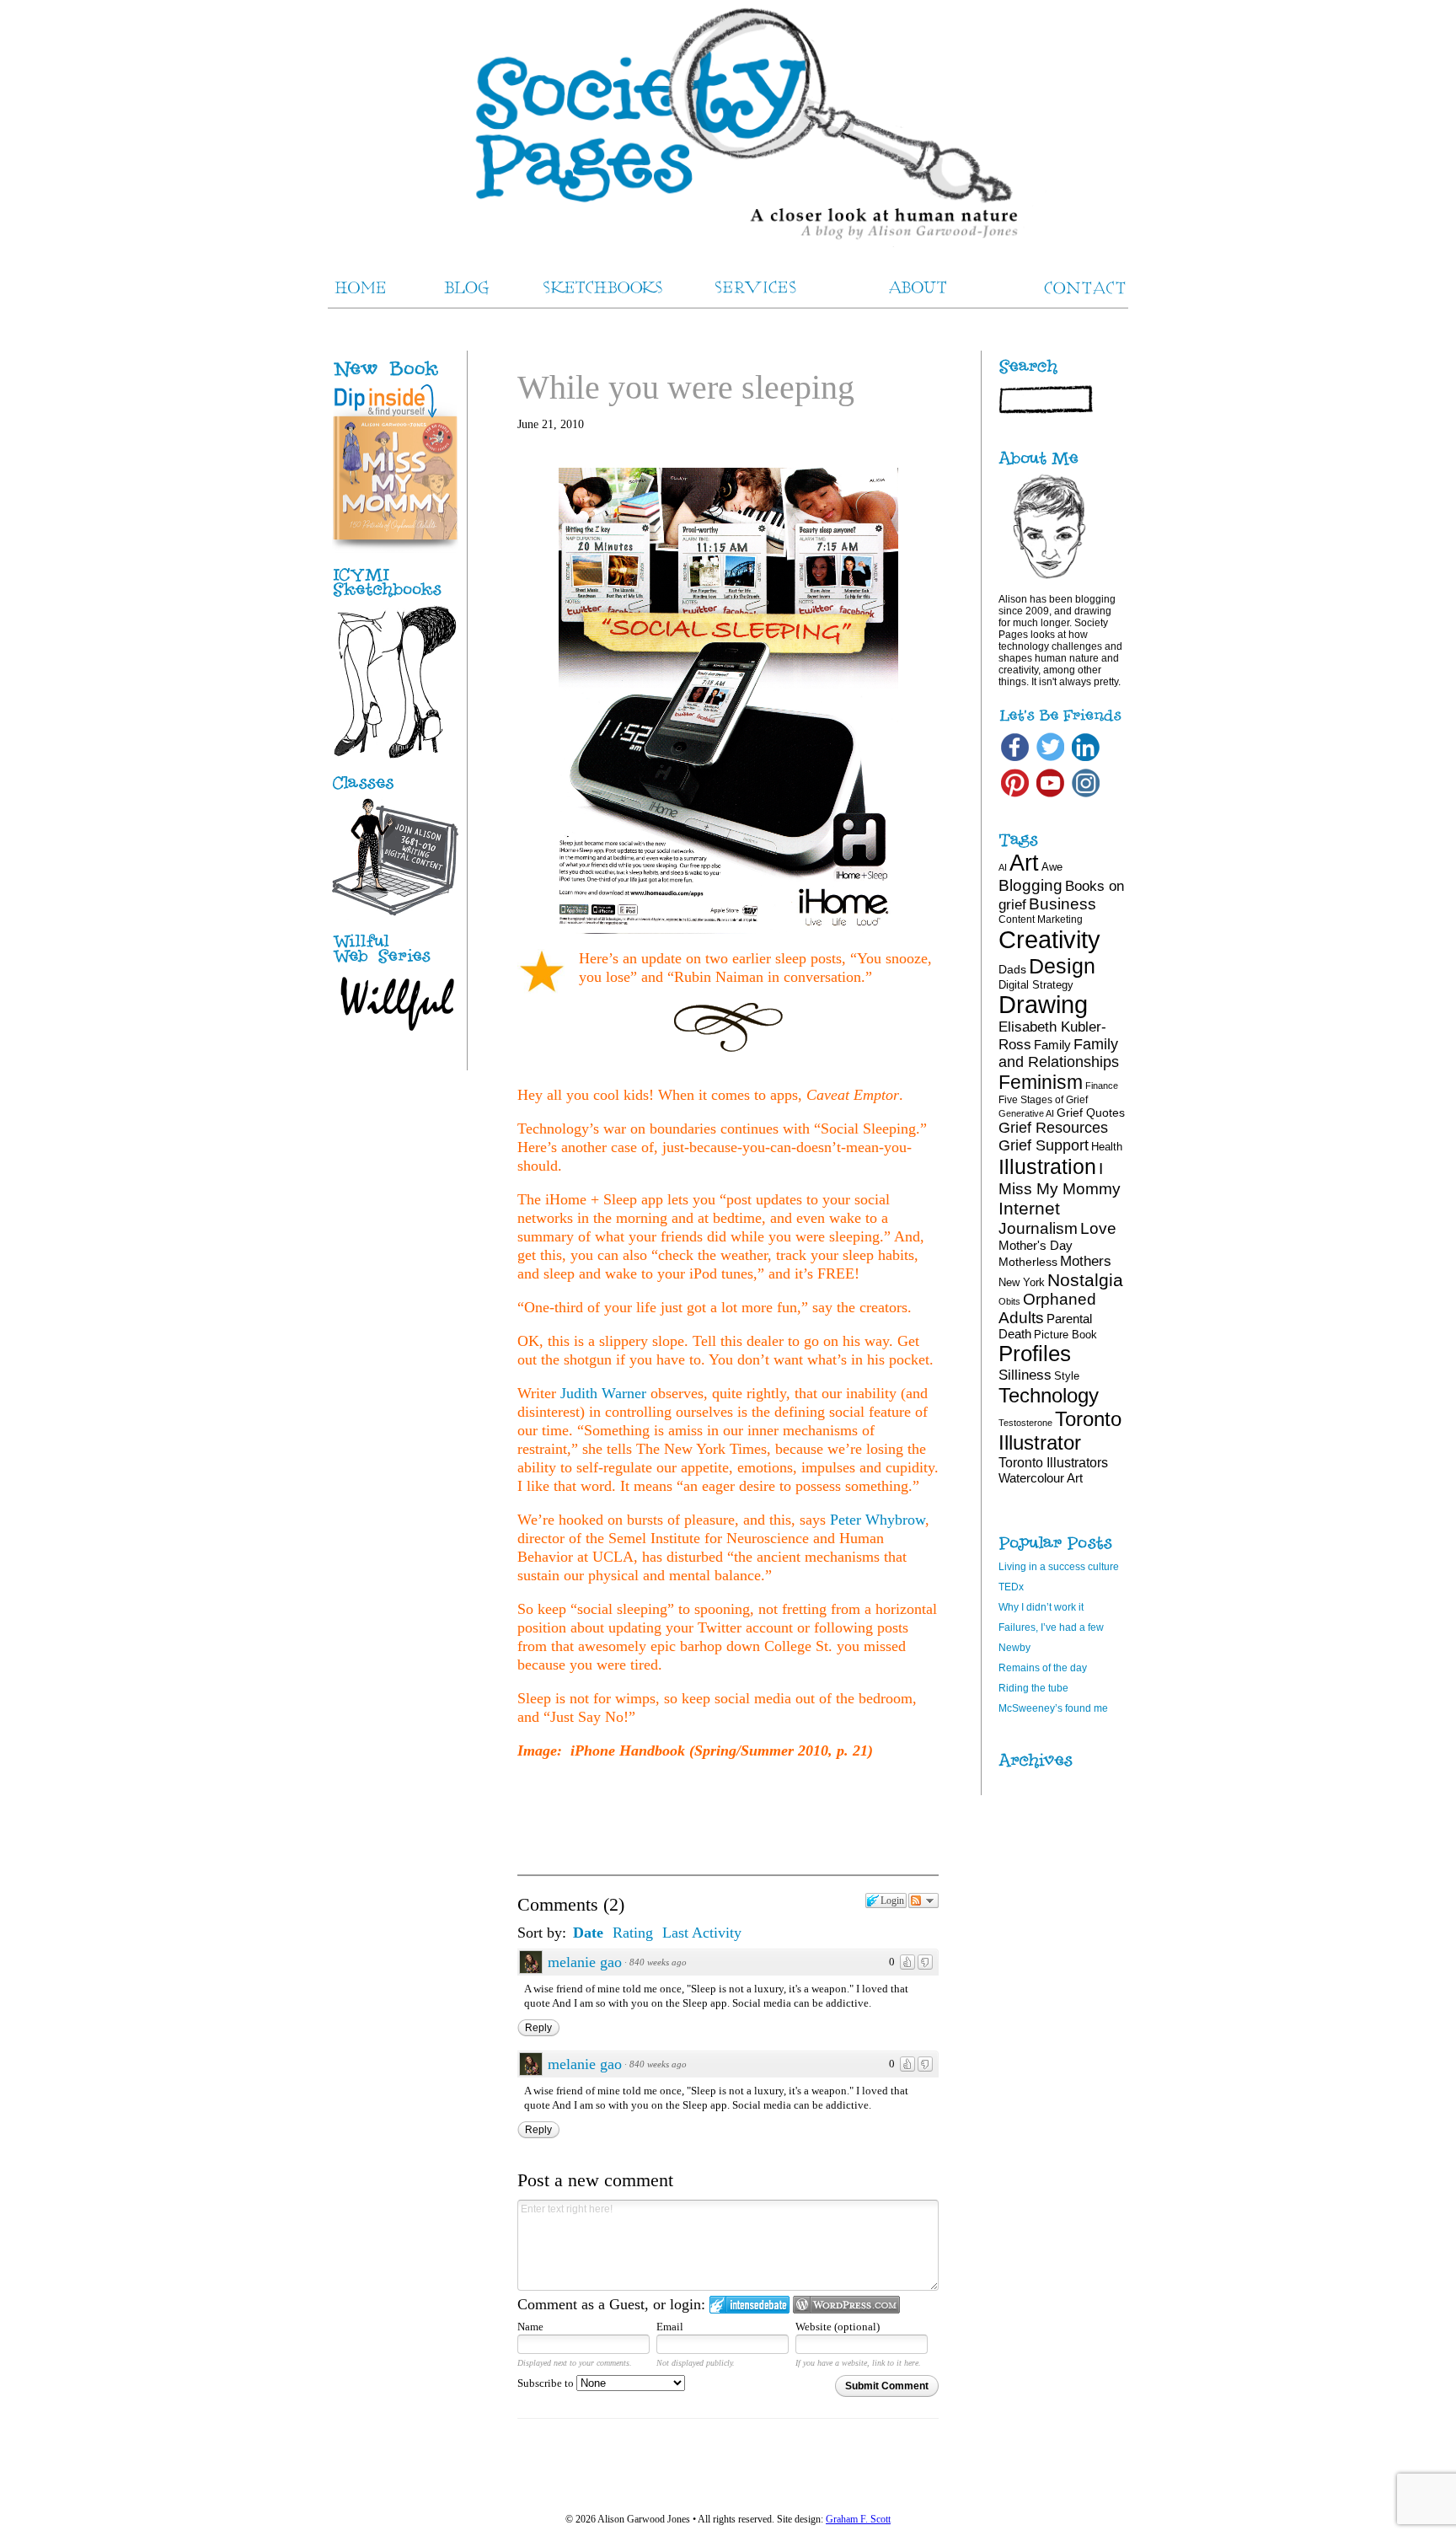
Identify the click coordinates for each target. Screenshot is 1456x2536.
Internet (1029, 1208)
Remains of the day (1043, 1668)
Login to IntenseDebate (749, 2305)
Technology (1049, 1395)
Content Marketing (1041, 920)
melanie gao (585, 1962)
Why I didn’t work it (1041, 1607)
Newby (1014, 1648)
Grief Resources (1053, 1128)
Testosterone (1025, 1423)
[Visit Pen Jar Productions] (395, 598)
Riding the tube (1033, 1688)
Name (530, 2327)
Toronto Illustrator (1060, 1431)
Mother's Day (1036, 1245)
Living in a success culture (1059, 1567)
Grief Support (1044, 1145)
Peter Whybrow (878, 1520)
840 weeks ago (658, 1962)
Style (1067, 1376)
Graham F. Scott (858, 2519)
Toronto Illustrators (1053, 1462)
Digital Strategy (1036, 985)
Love (1098, 1228)
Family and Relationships (1059, 1053)
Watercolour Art (1041, 1478)
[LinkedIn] (1086, 760)
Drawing (1043, 1005)
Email (670, 2327)
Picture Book (1065, 1335)
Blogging (1030, 885)
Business (1063, 904)
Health (1107, 1147)
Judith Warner (603, 1393)
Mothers (1086, 1261)
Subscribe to (547, 2383)
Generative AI (1026, 1113)
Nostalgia (1085, 1280)
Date (588, 1933)
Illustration (1047, 1166)
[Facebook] (1015, 760)
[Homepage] (728, 126)
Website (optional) (838, 2327)
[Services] (395, 790)
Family (1052, 1045)
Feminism (1041, 1082)
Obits (1009, 1301)
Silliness (1025, 1375)
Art (1024, 863)
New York (1022, 1282)
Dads (1012, 969)
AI (1003, 867)
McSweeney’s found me (1053, 1708)
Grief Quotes (1091, 1113)
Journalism (1038, 1228)
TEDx (1011, 1587)
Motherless (1028, 1262)
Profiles (1035, 1354)
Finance (1102, 1086)
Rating (633, 1933)
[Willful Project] (395, 964)
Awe (1052, 867)
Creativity (1049, 939)
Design (1062, 966)
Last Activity (702, 1933)
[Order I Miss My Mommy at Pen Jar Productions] (413, 378)
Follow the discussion (923, 1901)
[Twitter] (1050, 760)
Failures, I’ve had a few (1051, 1627)
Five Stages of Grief (1043, 1100)
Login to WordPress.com (846, 2305)
